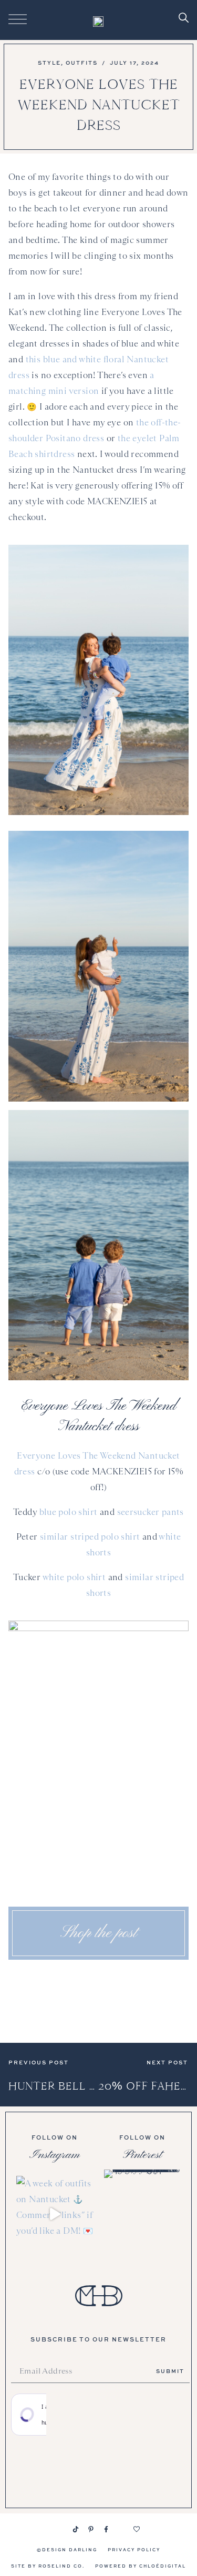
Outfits (82, 63)
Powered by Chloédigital (141, 2566)
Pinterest (142, 2155)
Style (49, 63)
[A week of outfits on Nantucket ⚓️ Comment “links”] (55, 2214)
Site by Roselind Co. (48, 2566)
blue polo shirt (69, 1512)
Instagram (55, 2155)
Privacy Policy (134, 2549)
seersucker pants (151, 1512)
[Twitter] (121, 2529)
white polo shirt (74, 1577)
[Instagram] (60, 2529)
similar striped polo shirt (90, 1537)
